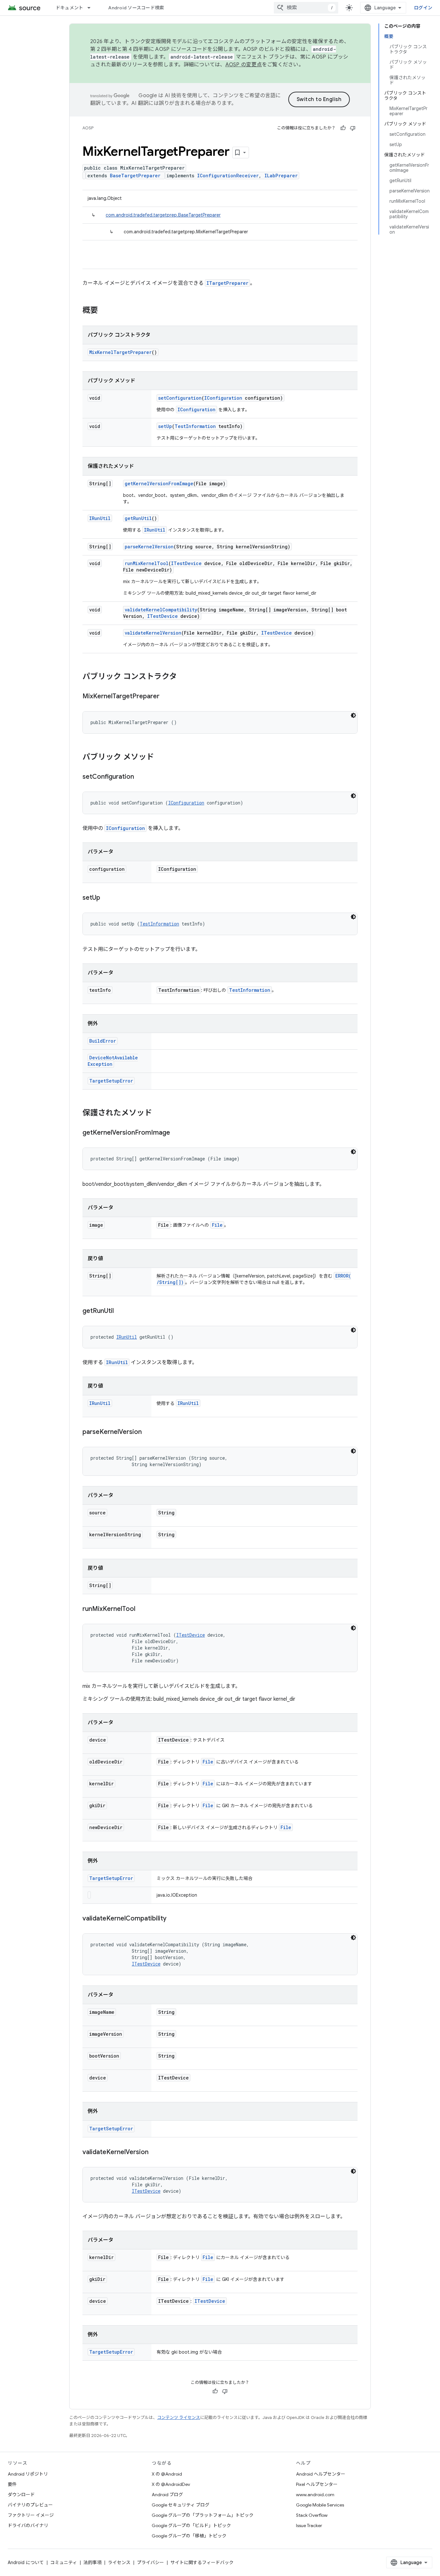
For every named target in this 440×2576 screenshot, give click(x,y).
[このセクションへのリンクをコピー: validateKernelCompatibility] (173, 1919)
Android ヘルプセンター (321, 2474)
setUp (165, 426)
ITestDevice (186, 563)
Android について (26, 2562)
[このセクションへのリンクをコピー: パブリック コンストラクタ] (183, 677)
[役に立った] (343, 128)
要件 (12, 2484)
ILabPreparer (281, 176)
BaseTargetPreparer (135, 176)
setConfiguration (180, 398)
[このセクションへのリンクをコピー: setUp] (107, 898)
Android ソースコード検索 (136, 8)
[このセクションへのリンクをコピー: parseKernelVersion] (148, 1432)
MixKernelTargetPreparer (120, 352)
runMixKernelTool (147, 563)
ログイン (423, 8)
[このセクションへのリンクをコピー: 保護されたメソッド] (158, 1113)
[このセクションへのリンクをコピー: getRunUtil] (120, 1311)
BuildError (103, 1041)
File (217, 1225)
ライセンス (119, 2562)
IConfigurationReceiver (228, 176)
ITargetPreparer (227, 283)
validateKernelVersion (153, 633)
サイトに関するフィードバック (202, 2562)
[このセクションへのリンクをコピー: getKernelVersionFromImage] (177, 1133)
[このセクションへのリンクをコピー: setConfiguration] (140, 777)
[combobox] (306, 8)
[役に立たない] (353, 128)
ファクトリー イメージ (31, 2515)
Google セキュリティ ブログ (181, 2505)
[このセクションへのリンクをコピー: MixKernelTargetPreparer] (166, 697)
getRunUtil (138, 518)
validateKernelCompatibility (161, 610)
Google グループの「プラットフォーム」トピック (203, 2515)
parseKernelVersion (149, 547)
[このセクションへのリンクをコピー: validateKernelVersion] (155, 2153)
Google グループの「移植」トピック (189, 2536)
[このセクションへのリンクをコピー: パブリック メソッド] (160, 758)
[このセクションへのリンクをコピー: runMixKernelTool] (142, 1609)
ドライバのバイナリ (28, 2525)
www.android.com (315, 2495)
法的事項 (92, 2562)
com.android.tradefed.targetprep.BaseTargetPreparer (163, 215)
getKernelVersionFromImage (159, 484)
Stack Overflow (312, 2515)
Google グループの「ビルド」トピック (191, 2525)
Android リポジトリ (28, 2474)
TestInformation (195, 426)
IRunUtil (100, 518)
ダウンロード (21, 2495)
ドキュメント (70, 8)
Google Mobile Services (320, 2505)
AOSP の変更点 (244, 65)
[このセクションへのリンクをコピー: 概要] (104, 311)
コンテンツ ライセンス (179, 2418)
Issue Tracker (309, 2525)
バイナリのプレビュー (30, 2505)
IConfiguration (223, 398)
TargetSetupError (111, 1081)
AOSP (88, 128)
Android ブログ (167, 2495)
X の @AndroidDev (171, 2484)
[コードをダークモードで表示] (353, 715)
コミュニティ (64, 2562)
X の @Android (167, 2474)
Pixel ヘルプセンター (317, 2484)
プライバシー (150, 2562)
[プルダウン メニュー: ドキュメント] (92, 8)
